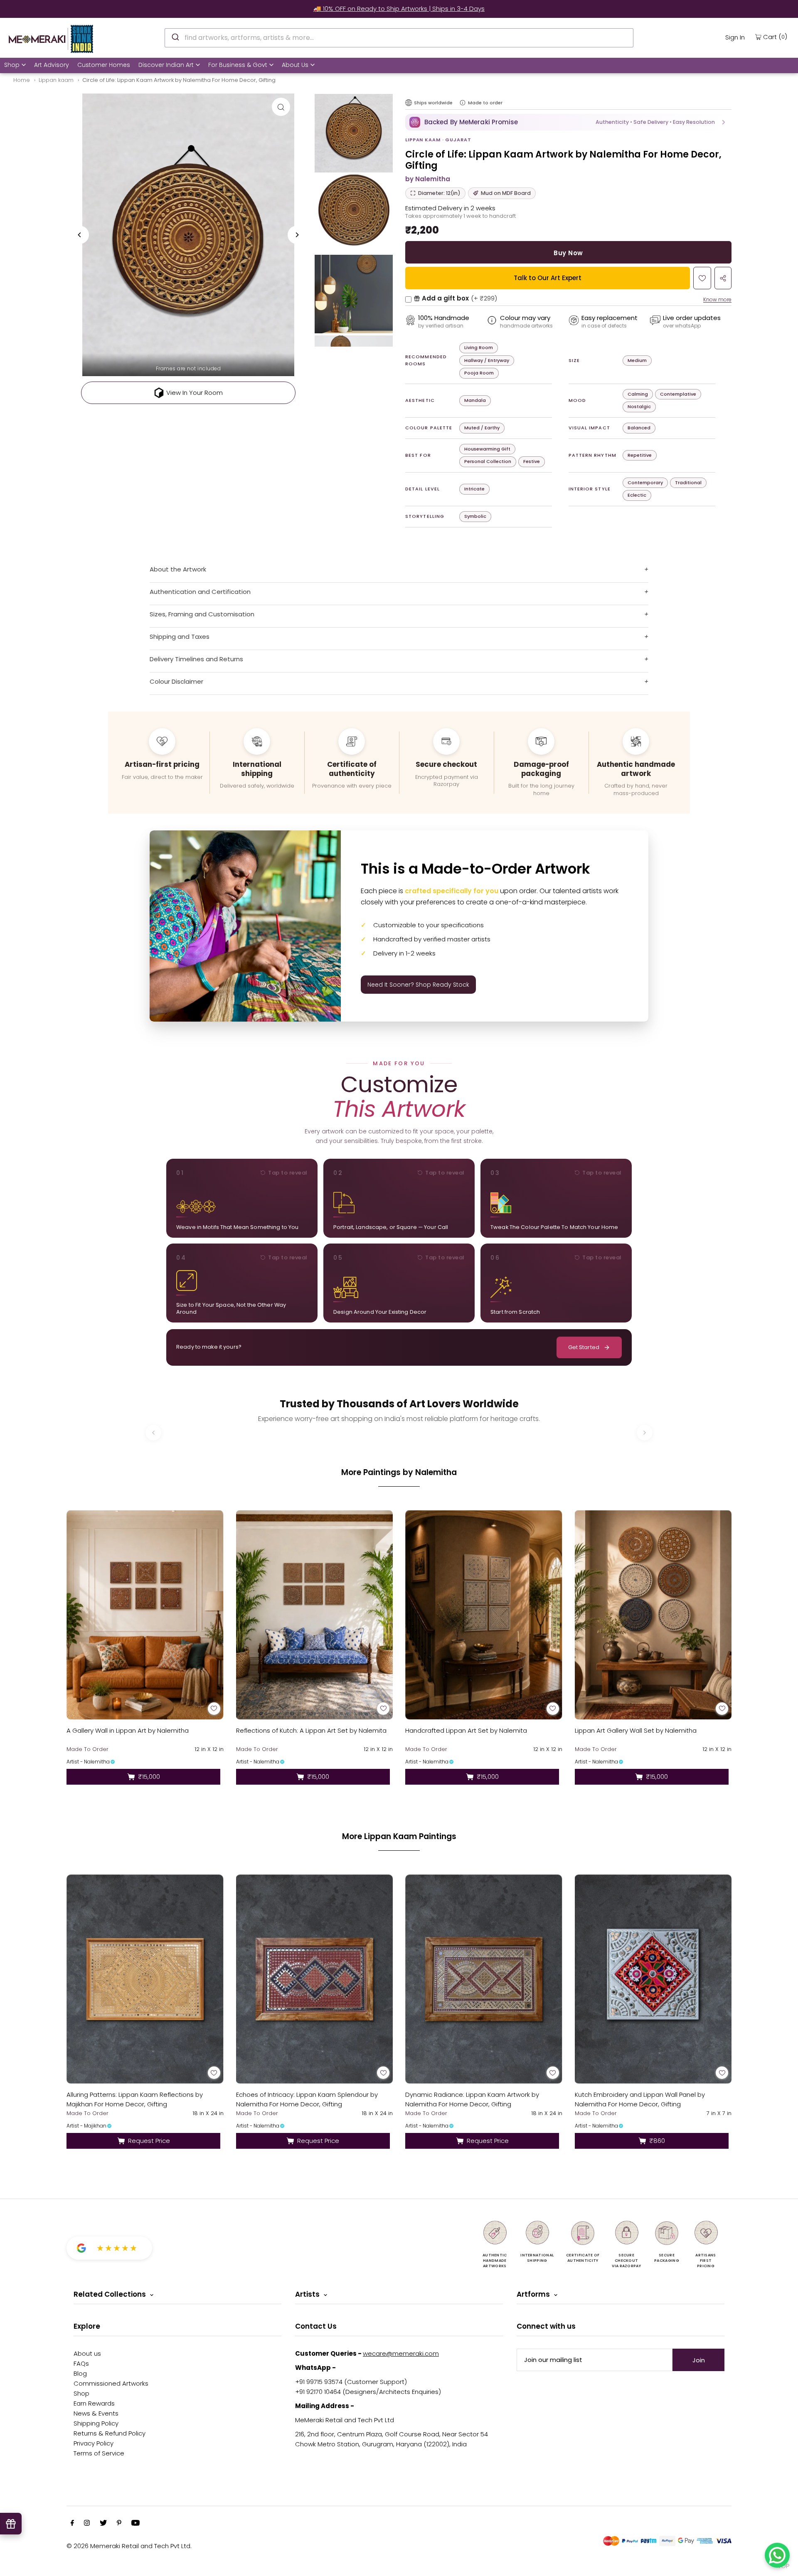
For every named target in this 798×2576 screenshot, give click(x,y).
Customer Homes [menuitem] (104, 65)
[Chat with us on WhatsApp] (777, 2555)
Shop (12, 65)
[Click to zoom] (281, 107)
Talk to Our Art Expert (548, 278)
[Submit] (175, 37)
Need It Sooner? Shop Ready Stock (418, 985)
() (775, 37)
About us (87, 2353)
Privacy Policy (94, 2443)
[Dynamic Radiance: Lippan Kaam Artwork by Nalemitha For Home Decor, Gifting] (484, 1979)
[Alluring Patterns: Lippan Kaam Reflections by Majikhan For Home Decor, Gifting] (145, 1979)
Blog (80, 2373)
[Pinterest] (119, 2524)
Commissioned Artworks (111, 2383)
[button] (568, 122)
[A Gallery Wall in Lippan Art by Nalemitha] (145, 1615)
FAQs (81, 2363)
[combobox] (399, 38)
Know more (717, 299)
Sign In (735, 37)
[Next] (297, 235)
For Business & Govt (238, 65)
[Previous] (80, 235)
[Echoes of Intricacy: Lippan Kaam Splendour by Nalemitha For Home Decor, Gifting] (315, 1979)
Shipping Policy (96, 2423)
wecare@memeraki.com (401, 2353)
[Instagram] (87, 2524)
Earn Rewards (94, 2403)
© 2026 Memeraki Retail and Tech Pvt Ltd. (129, 2546)
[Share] (723, 278)
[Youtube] (135, 2524)
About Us (295, 65)
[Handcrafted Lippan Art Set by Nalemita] (484, 1615)
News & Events (96, 2413)
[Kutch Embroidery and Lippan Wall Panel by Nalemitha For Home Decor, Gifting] (653, 1979)
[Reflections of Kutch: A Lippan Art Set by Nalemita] (315, 1615)
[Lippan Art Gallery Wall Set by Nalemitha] (653, 1615)
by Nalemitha (428, 179)
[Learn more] (463, 103)
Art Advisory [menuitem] (52, 65)
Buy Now (568, 253)
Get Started (584, 1347)
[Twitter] (103, 2524)
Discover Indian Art (166, 65)
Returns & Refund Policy (110, 2433)
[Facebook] (72, 2524)
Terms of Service (99, 2453)
